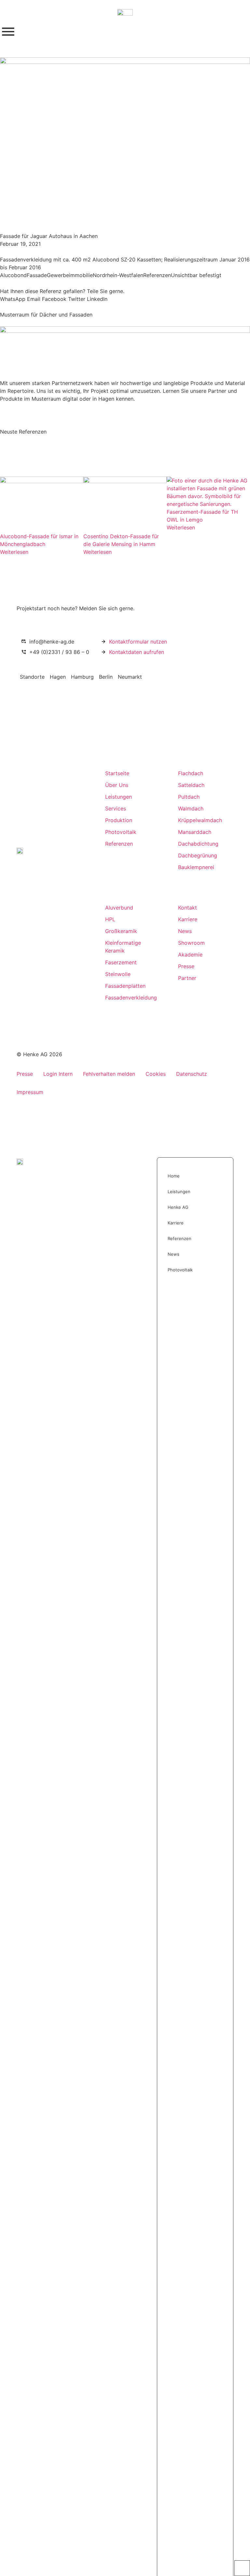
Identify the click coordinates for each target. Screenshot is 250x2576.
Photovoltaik (180, 1270)
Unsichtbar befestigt (196, 275)
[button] (13, 299)
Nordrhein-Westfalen (118, 275)
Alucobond (13, 275)
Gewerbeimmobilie (70, 275)
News (174, 1254)
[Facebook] (60, 1001)
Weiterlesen (14, 552)
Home (174, 1176)
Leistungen (179, 1192)
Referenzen (157, 275)
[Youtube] (47, 1001)
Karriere (176, 1223)
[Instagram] (21, 1001)
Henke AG (178, 1207)
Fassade (37, 275)
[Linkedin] (34, 1001)
